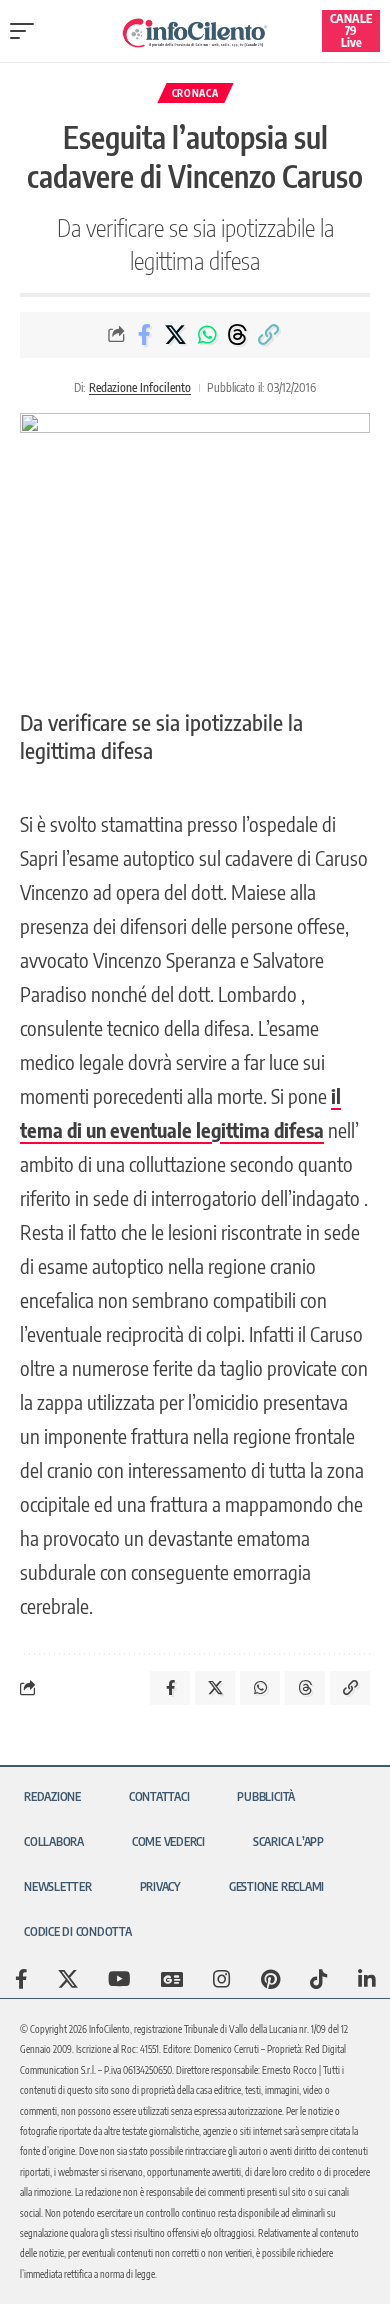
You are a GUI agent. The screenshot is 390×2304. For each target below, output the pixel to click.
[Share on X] (176, 335)
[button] (27, 31)
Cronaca (195, 93)
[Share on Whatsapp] (207, 335)
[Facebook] (21, 1979)
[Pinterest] (270, 1979)
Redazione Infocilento (140, 387)
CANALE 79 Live (351, 30)
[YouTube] (119, 1979)
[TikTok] (319, 1979)
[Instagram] (222, 1979)
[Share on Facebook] (145, 335)
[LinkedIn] (367, 1979)
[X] (68, 1979)
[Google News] (172, 1979)
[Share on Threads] (238, 335)
